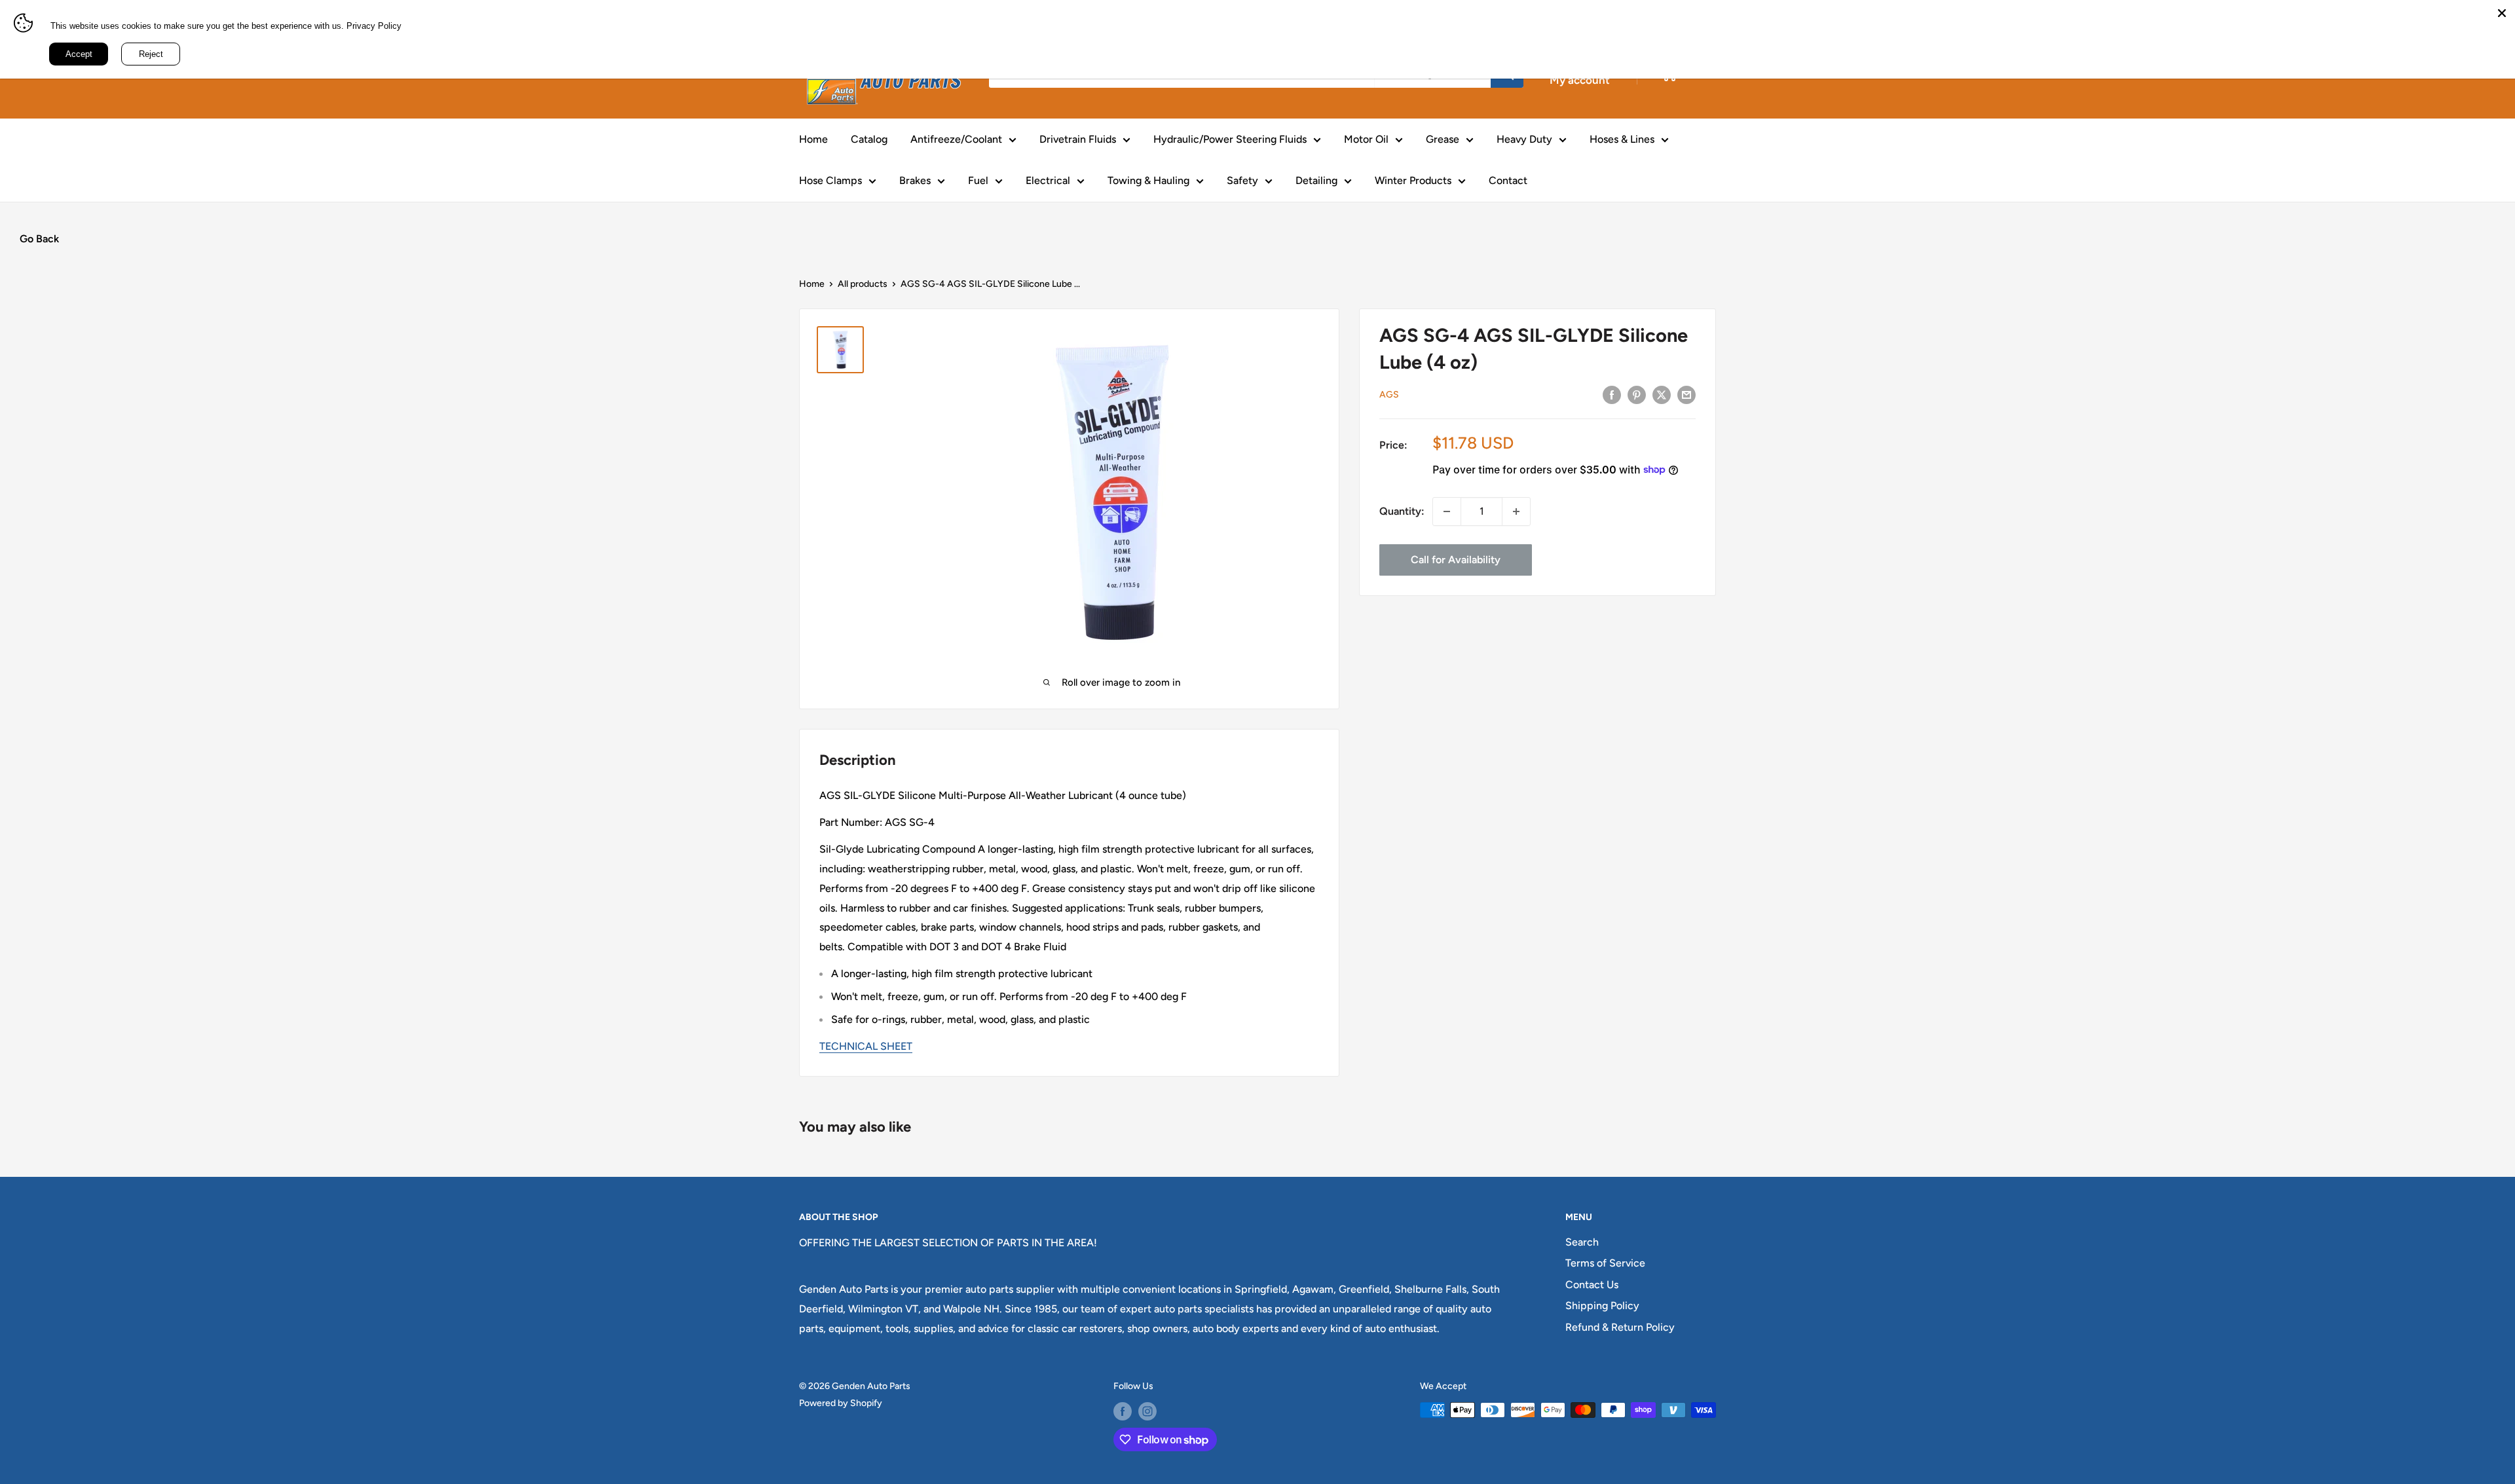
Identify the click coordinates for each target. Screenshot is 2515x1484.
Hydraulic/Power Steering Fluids (1230, 139)
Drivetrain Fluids (1078, 139)
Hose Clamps (830, 180)
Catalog (869, 139)
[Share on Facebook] (1612, 394)
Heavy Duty (1524, 139)
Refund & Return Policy (1620, 1327)
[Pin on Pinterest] (1637, 394)
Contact (1508, 180)
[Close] (2502, 13)
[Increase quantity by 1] (1516, 511)
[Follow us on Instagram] (1147, 1411)
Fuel (978, 180)
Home (813, 139)
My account (1580, 80)
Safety (1242, 180)
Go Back (39, 239)
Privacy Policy (374, 26)
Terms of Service (1605, 1263)
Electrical (1048, 180)
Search (1582, 1242)
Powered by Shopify (841, 1403)
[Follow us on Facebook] (1123, 1411)
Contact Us (1592, 1285)
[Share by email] (1686, 394)
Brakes (915, 180)
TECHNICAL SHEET (866, 1046)
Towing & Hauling (1148, 180)
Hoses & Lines (1622, 139)
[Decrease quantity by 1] (1447, 511)
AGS (1389, 395)
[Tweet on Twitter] (1662, 394)
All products (863, 284)
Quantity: (1402, 511)
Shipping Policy (1602, 1306)
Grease (1443, 139)
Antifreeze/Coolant (956, 139)
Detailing (1316, 180)
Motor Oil (1366, 139)
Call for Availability (1456, 560)
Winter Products (1413, 180)
